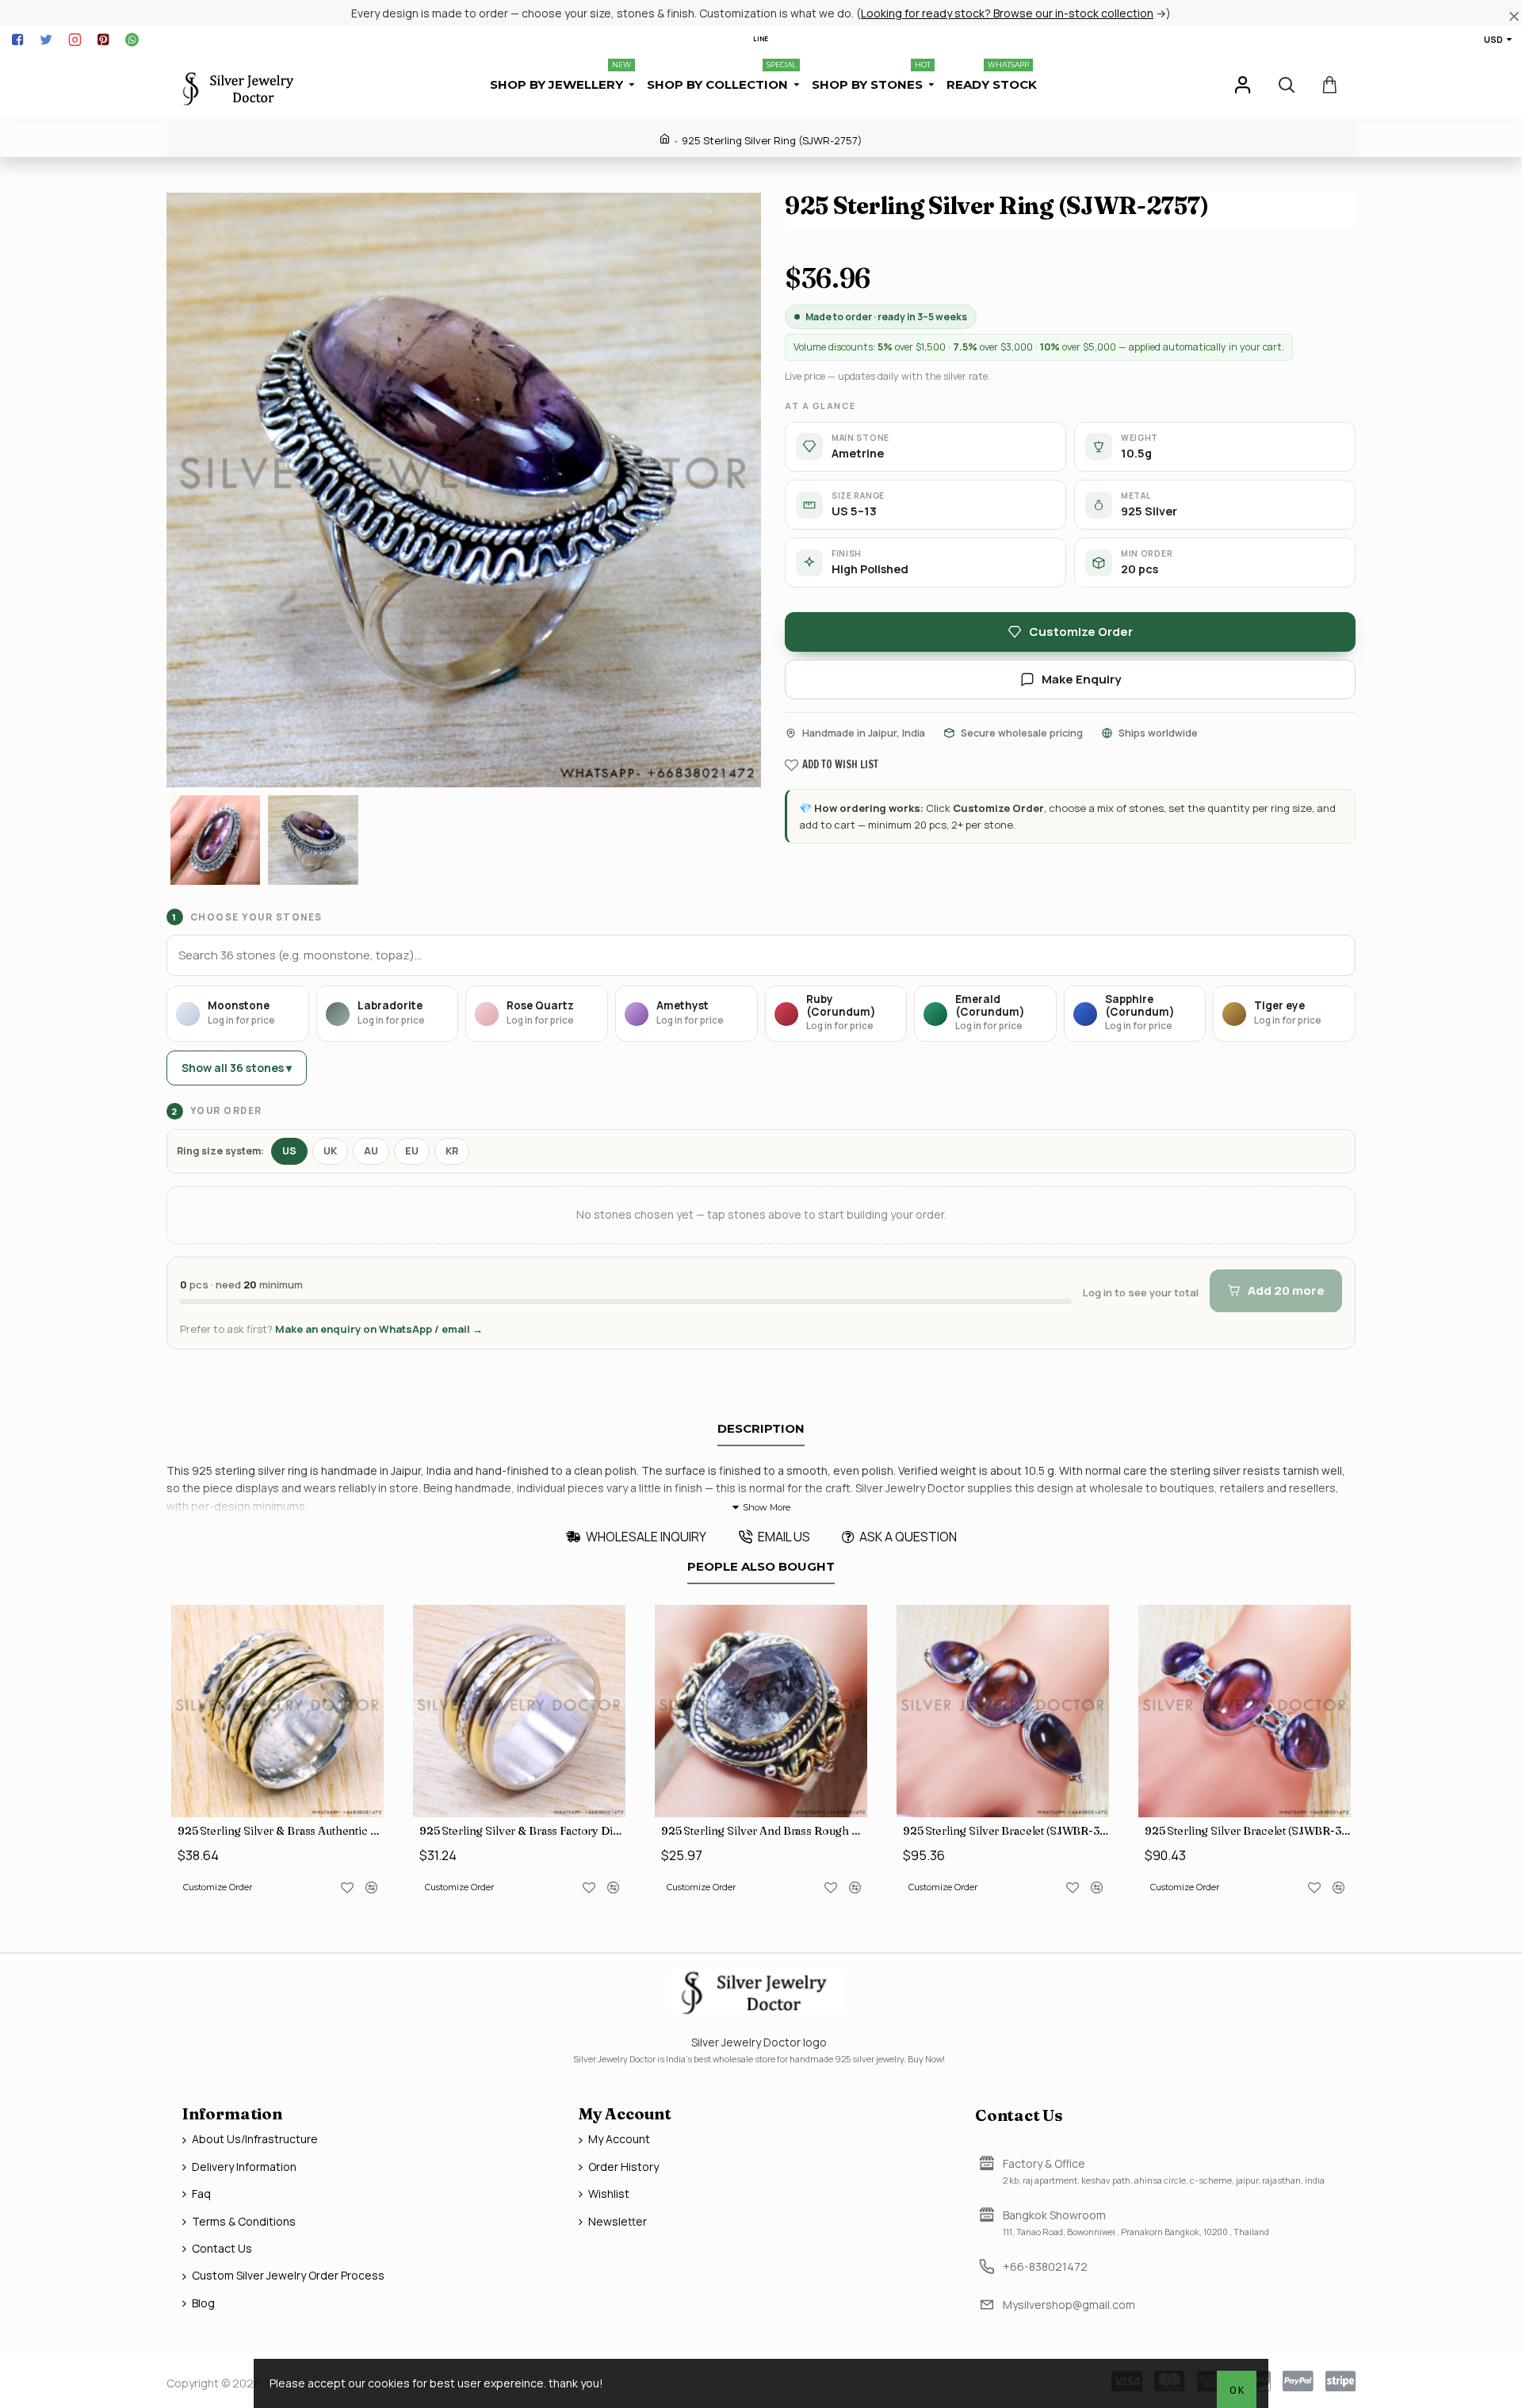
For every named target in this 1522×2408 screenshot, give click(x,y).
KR (452, 1151)
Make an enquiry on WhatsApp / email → (379, 1329)
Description (761, 1429)
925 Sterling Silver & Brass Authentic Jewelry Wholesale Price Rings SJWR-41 (281, 1831)
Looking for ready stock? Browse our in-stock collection (1007, 13)
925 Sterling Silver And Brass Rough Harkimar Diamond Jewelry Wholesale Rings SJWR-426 (764, 1831)
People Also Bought (761, 1567)
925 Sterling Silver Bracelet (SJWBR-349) (1006, 1831)
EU (412, 1151)
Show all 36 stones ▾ (237, 1068)
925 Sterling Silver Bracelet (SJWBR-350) (1248, 1831)
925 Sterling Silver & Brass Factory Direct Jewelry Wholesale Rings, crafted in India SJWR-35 (522, 1831)
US (289, 1151)
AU (371, 1151)
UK (330, 1151)
